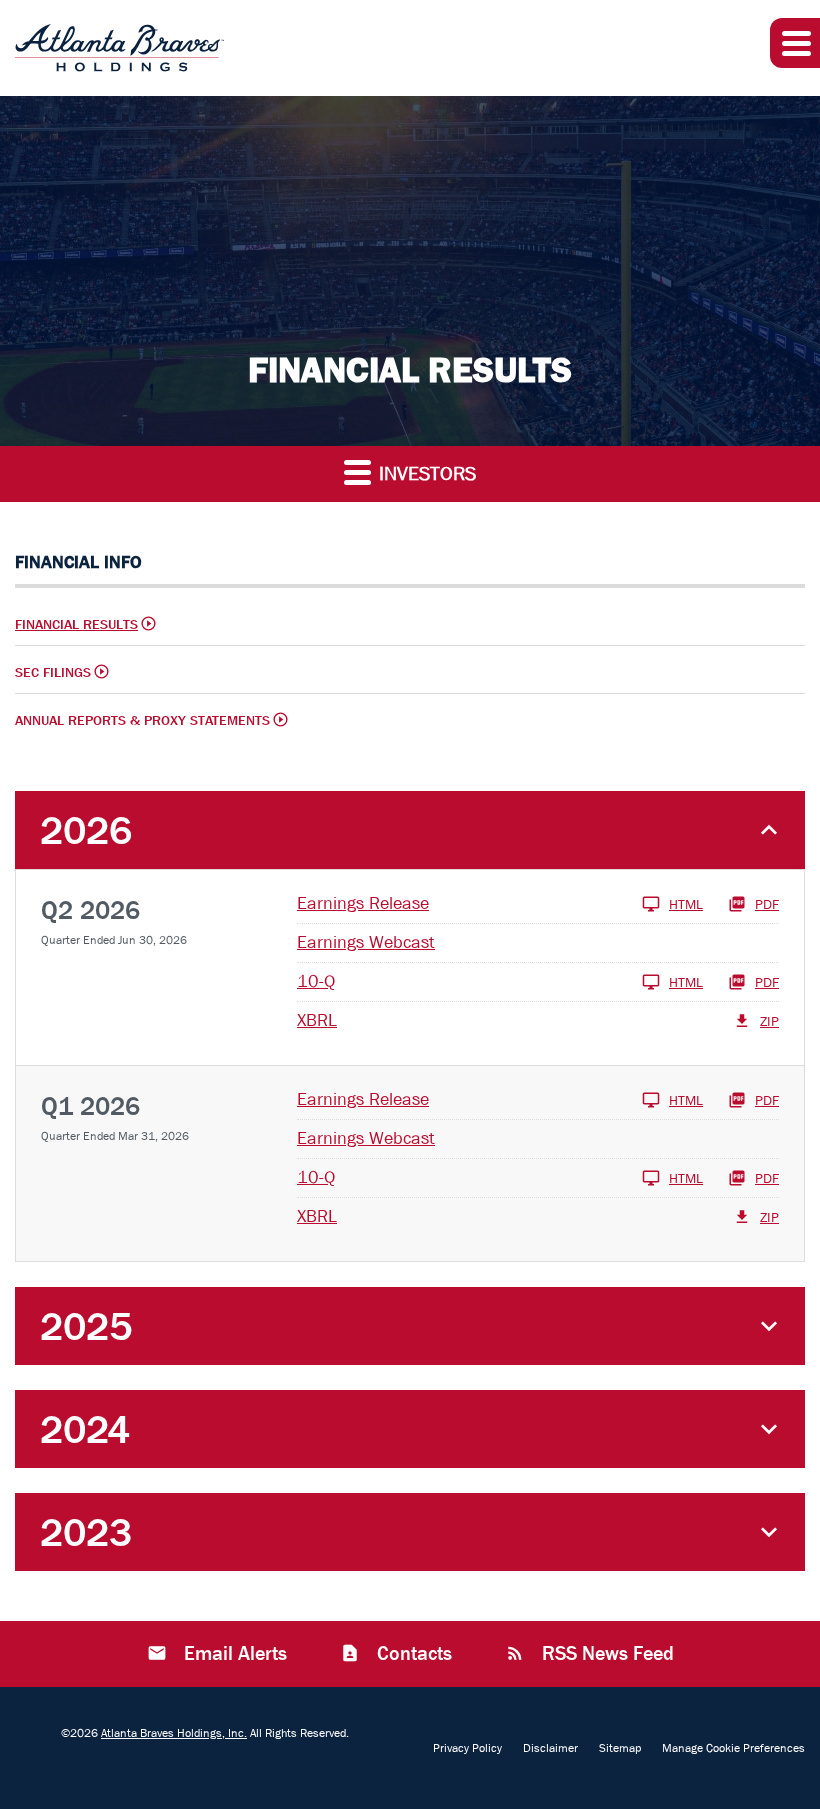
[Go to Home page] (119, 48)
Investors (425, 473)
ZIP (769, 1021)
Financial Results (76, 624)
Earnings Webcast (366, 942)
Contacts (412, 1653)
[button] (795, 43)
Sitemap (620, 1748)
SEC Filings (53, 672)
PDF (767, 904)
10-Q (316, 981)
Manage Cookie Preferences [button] (733, 1748)
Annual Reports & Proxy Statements (142, 720)
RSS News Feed (605, 1653)
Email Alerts (233, 1653)
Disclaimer (550, 1748)
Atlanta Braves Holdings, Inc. (174, 1733)
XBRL (317, 1020)
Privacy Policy (467, 1748)
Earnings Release (363, 903)
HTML (686, 904)
